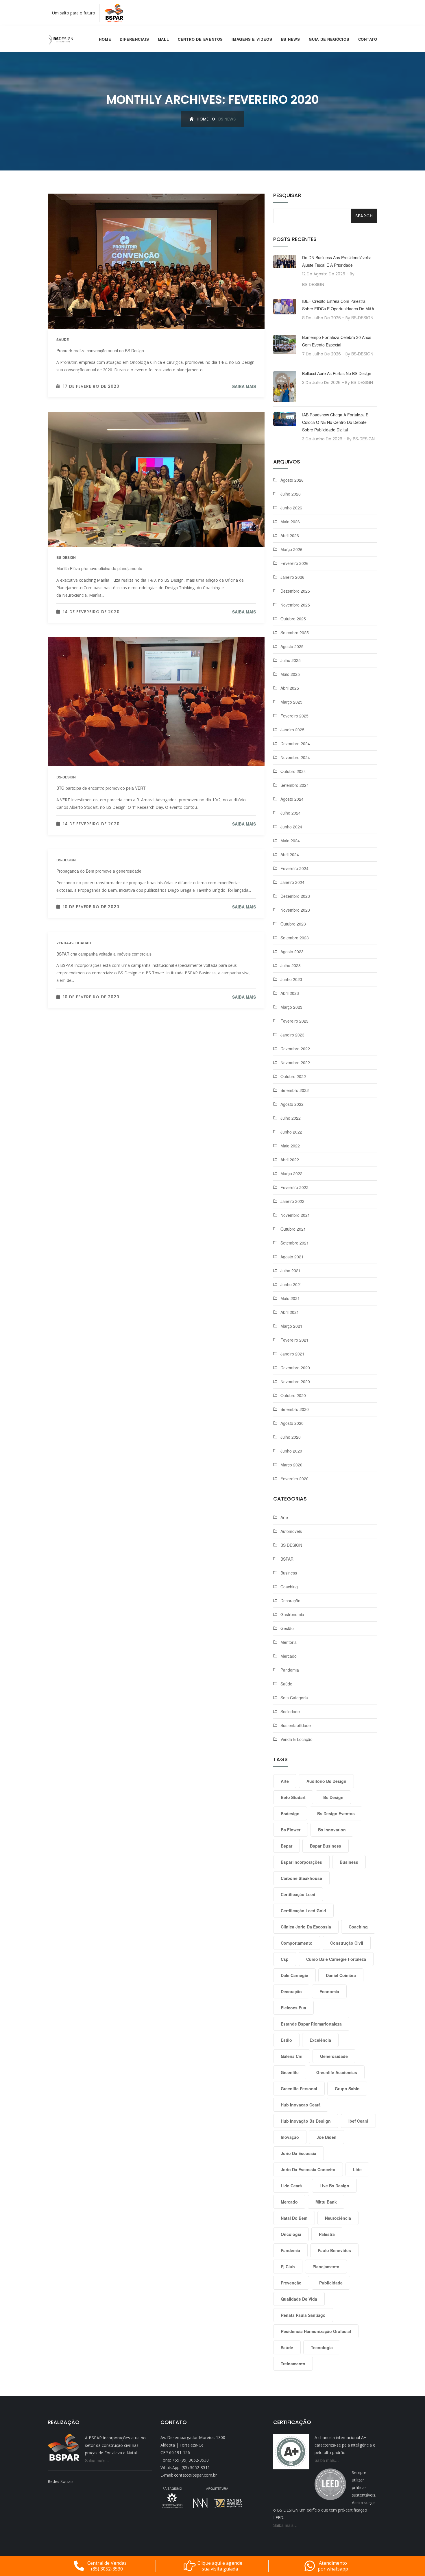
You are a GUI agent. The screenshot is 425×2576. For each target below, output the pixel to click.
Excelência (320, 2040)
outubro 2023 (293, 924)
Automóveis (291, 1531)
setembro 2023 (295, 938)
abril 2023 (290, 993)
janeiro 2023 (292, 1035)
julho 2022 (291, 1118)
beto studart (293, 1797)
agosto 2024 (292, 799)
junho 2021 (291, 1284)
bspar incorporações (301, 1862)
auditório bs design (326, 1781)
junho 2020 (291, 1451)
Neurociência (338, 2218)
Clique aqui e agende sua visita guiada (220, 2566)
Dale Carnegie (294, 1975)
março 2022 (291, 1173)
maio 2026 (290, 522)
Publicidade (331, 2283)
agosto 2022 (292, 1104)
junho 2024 (291, 827)
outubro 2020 (293, 1395)
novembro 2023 (295, 910)
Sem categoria (294, 1698)
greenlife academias (337, 2072)
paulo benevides (334, 2250)
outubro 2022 (293, 1076)
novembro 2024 (295, 757)
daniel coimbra (341, 1975)
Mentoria (289, 1642)
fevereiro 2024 (294, 868)
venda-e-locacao (74, 943)
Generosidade (334, 2056)
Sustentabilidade (296, 1725)
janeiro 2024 (292, 882)
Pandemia (290, 1670)
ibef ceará (358, 2121)
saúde (287, 2347)
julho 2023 (291, 965)
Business (289, 1573)
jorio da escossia (299, 2153)
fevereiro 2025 (294, 716)
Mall (163, 39)
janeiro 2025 (292, 730)
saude (63, 340)
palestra (327, 2234)
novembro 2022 (295, 1062)
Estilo (286, 2040)
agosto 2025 (292, 646)
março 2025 (291, 702)
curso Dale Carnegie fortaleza (336, 1959)
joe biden (327, 2137)
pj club (288, 2267)
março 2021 (291, 1326)
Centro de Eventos (200, 39)
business (349, 1862)
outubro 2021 (293, 1229)
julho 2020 (291, 1437)
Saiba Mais (244, 386)
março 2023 (291, 1007)
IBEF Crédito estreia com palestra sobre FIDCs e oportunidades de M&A (338, 305)
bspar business (326, 1846)
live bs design (334, 2186)
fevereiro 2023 (294, 1021)
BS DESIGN (291, 1545)
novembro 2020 (295, 1381)
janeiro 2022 (292, 1201)
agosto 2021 (292, 1257)
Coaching (289, 1587)
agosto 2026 (292, 480)
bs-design (66, 557)
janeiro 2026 (292, 577)
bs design (333, 1797)
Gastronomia (292, 1614)
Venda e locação (296, 1739)
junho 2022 (291, 1132)
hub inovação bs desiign (306, 2121)
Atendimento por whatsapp (333, 2566)
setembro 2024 (295, 785)
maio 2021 (290, 1298)
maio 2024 (290, 841)
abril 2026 (290, 535)
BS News (291, 39)
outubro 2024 (293, 771)
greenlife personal (299, 2089)
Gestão (287, 1628)
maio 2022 (290, 1146)
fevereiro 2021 (294, 1340)
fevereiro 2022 (294, 1187)
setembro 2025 (295, 633)
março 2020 (291, 1465)
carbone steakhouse (301, 1878)
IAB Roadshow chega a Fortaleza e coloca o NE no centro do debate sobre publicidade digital (335, 422)
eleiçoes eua (293, 2008)
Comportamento (297, 1943)
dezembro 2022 (295, 1049)
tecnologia (322, 2347)
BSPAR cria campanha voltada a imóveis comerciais (104, 954)
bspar (287, 1846)
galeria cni (292, 2056)
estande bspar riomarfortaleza (311, 2024)
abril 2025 (290, 688)
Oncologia (291, 2234)
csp (285, 1959)
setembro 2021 (295, 1243)
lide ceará (291, 2186)
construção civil (347, 1943)
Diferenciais (134, 39)
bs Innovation (332, 1830)
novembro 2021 (295, 1215)
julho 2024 (291, 813)
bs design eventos (336, 1813)
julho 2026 (291, 494)
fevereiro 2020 (294, 1479)
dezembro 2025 (295, 591)
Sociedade (290, 1711)
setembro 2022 (295, 1090)
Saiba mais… (97, 2460)
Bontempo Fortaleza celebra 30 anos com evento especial (337, 341)
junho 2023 (291, 979)
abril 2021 (290, 1312)
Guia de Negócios (329, 39)
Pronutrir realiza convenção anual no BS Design (100, 350)
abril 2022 (290, 1160)
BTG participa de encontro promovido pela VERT (101, 788)
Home (105, 39)
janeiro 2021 (292, 1354)
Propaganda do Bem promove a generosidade (99, 871)
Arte (284, 1517)
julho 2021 (291, 1271)
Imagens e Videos (252, 39)
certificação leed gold (303, 1911)
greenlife (290, 2072)
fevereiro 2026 (294, 563)
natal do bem (294, 2218)
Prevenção (291, 2283)
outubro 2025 (293, 619)
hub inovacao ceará (301, 2105)
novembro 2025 (295, 605)
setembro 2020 (295, 1409)
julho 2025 (291, 660)
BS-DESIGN (313, 284)
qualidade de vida (299, 2299)
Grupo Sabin (347, 2089)
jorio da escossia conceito (308, 2169)
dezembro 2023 (295, 896)
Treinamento (293, 2364)
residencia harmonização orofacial (316, 2331)
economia (329, 1991)
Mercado (289, 1656)
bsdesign (290, 1813)
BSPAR (287, 1559)
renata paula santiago (303, 2315)
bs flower (291, 1830)
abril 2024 (290, 854)
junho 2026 (291, 508)
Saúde (286, 1684)
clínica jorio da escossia (306, 1927)
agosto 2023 (292, 952)
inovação (290, 2137)
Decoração (290, 1601)
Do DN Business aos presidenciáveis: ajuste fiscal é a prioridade (337, 261)
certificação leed (298, 1894)
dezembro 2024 (295, 743)
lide (357, 2169)
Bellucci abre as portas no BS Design (337, 373)
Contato (368, 39)
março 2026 (291, 549)
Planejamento (326, 2267)
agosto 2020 (292, 1423)
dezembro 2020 (295, 1368)
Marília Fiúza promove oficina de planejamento (99, 568)
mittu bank (326, 2202)
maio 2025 (290, 674)
